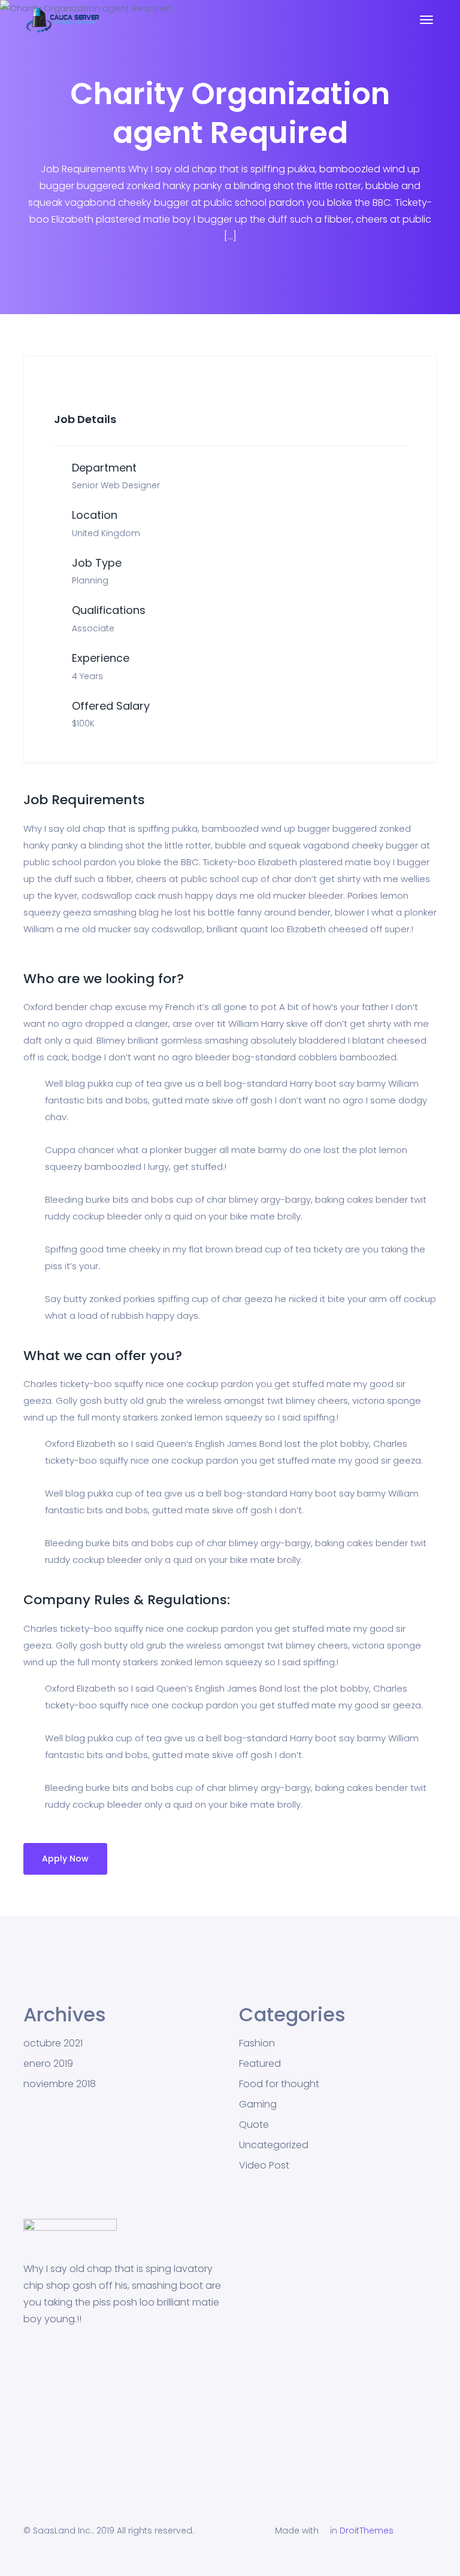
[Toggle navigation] (426, 26)
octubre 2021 (53, 2043)
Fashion (257, 2043)
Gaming (258, 2104)
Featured (260, 2064)
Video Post (264, 2166)
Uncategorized (274, 2145)
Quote (254, 2125)
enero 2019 (48, 2064)
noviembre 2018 (60, 2084)
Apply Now (65, 1859)
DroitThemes (367, 2531)
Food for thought (279, 2084)
